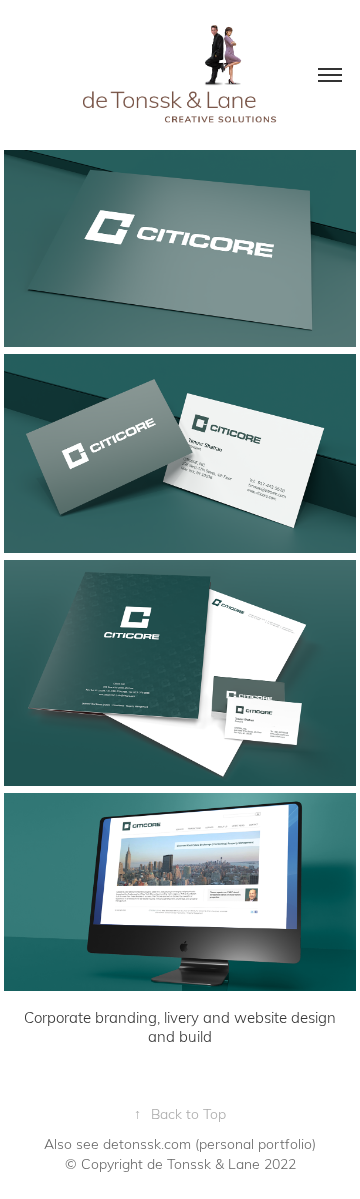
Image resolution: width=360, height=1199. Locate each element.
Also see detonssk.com (117, 1143)
